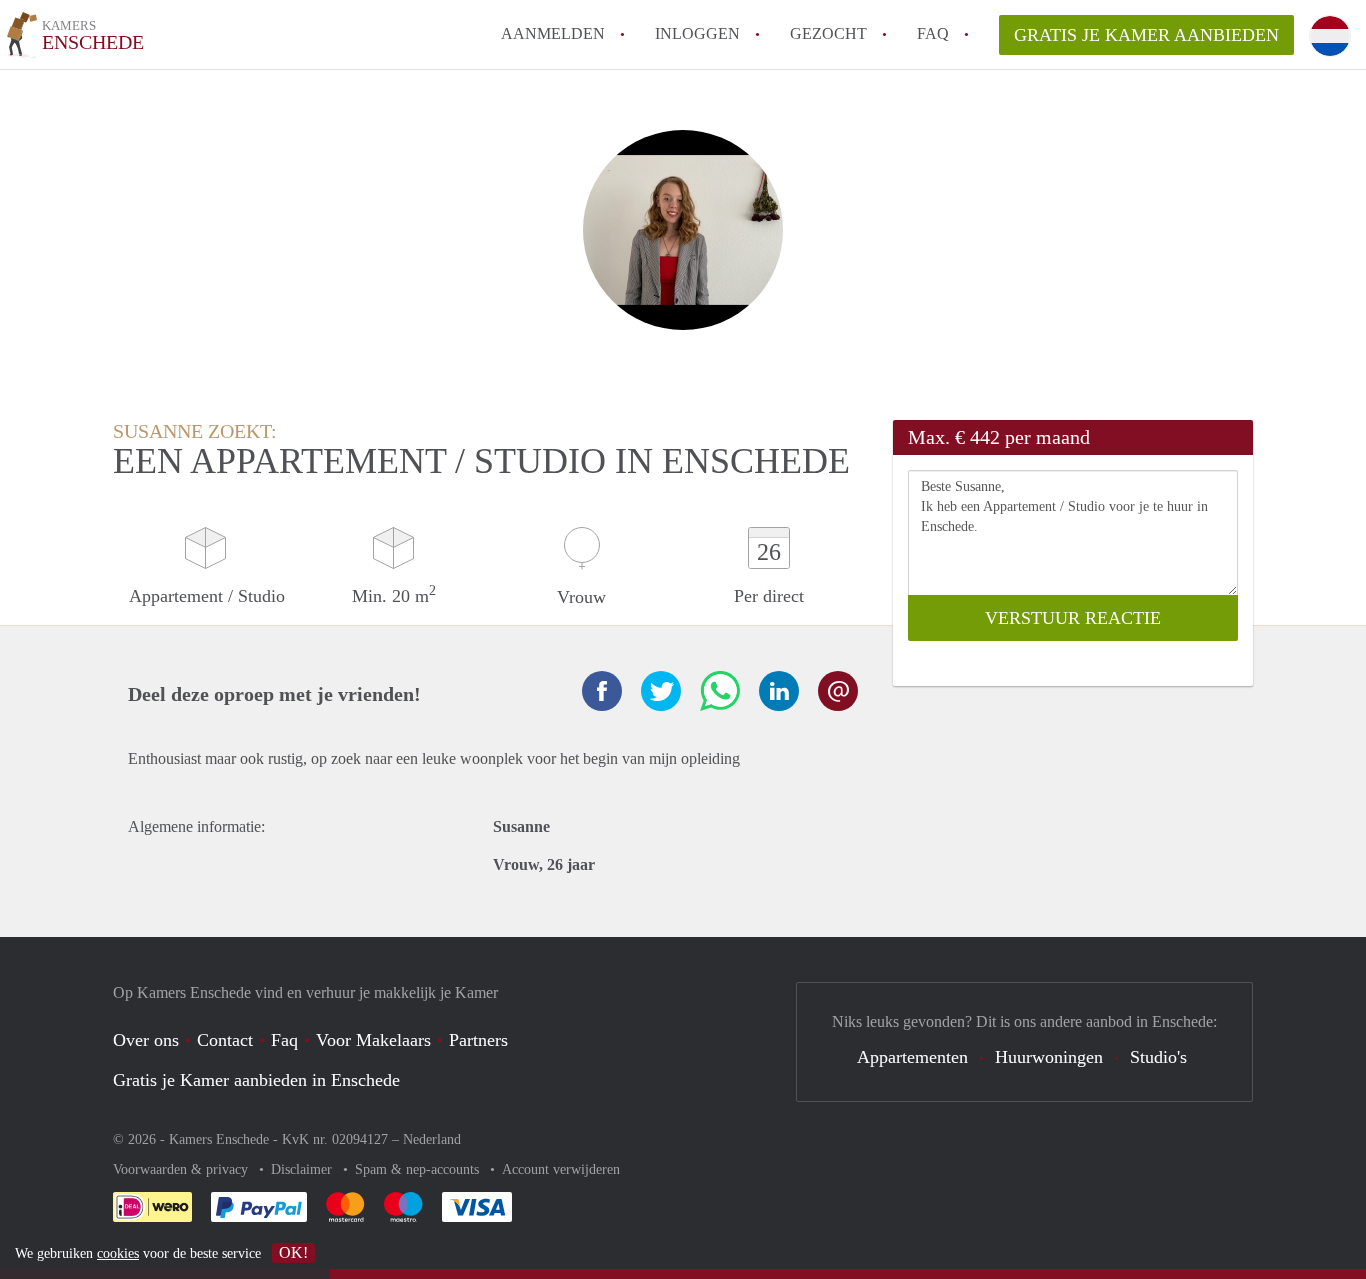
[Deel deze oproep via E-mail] (838, 691)
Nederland (432, 1139)
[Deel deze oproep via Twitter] (661, 691)
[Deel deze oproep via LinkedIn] (779, 691)
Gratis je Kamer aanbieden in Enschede (256, 1080)
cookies (118, 1253)
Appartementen (912, 1057)
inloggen (697, 33)
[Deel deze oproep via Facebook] (602, 691)
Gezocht (828, 33)
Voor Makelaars (373, 1040)
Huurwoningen (1049, 1057)
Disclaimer (303, 1169)
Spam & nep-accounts (419, 1169)
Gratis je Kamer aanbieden (1146, 35)
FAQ (933, 33)
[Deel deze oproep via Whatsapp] (720, 691)
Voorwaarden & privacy (182, 1169)
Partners (478, 1040)
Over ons (146, 1040)
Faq (284, 1040)
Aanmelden (553, 33)
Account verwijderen (561, 1169)
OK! (293, 1252)
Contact (225, 1040)
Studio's (1158, 1057)
